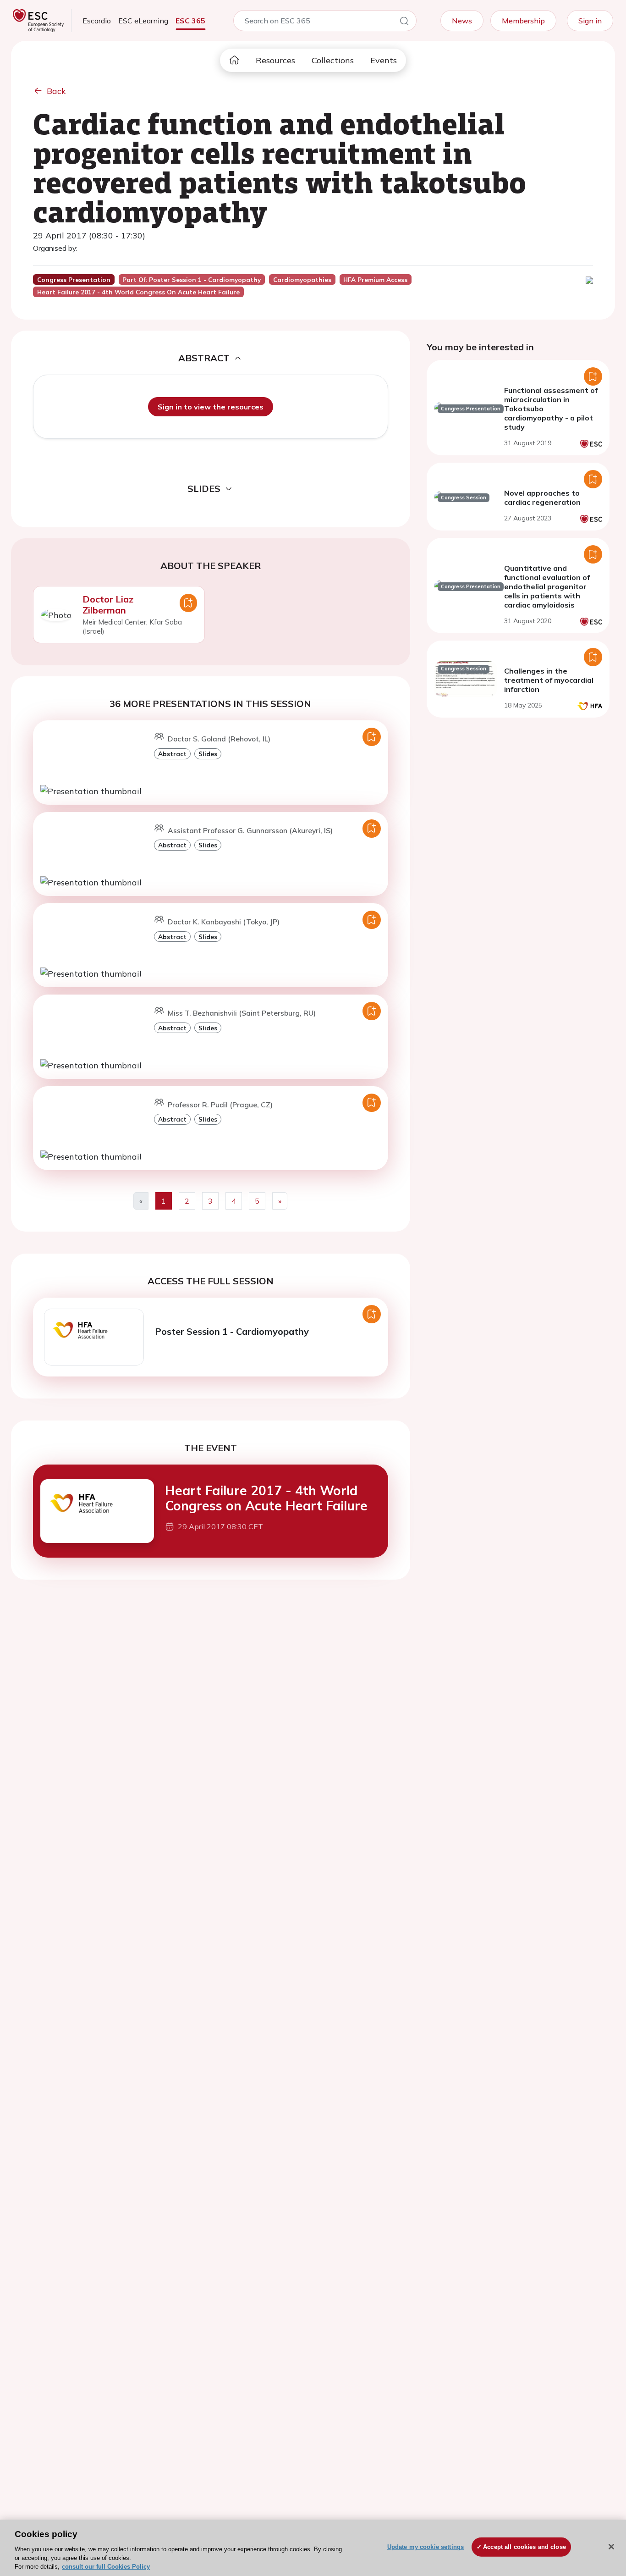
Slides (208, 754)
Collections (333, 60)
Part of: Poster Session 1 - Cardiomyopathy (192, 280)
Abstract (172, 754)
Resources (275, 60)
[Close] (611, 2547)
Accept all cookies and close (524, 2547)
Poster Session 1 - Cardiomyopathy (232, 1331)
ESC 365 (190, 21)
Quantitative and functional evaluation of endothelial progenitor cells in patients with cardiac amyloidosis (547, 586)
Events (384, 60)
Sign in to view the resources (211, 407)
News (462, 21)
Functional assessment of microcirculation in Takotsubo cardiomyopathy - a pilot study (551, 409)
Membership (523, 21)
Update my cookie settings (426, 2547)
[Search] (404, 22)
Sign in (590, 21)
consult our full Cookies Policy (106, 2567)
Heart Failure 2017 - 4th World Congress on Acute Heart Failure (266, 1498)
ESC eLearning (143, 21)
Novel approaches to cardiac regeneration (542, 498)
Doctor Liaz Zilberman (108, 605)
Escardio (97, 21)
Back (56, 91)
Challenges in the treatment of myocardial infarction (549, 680)
